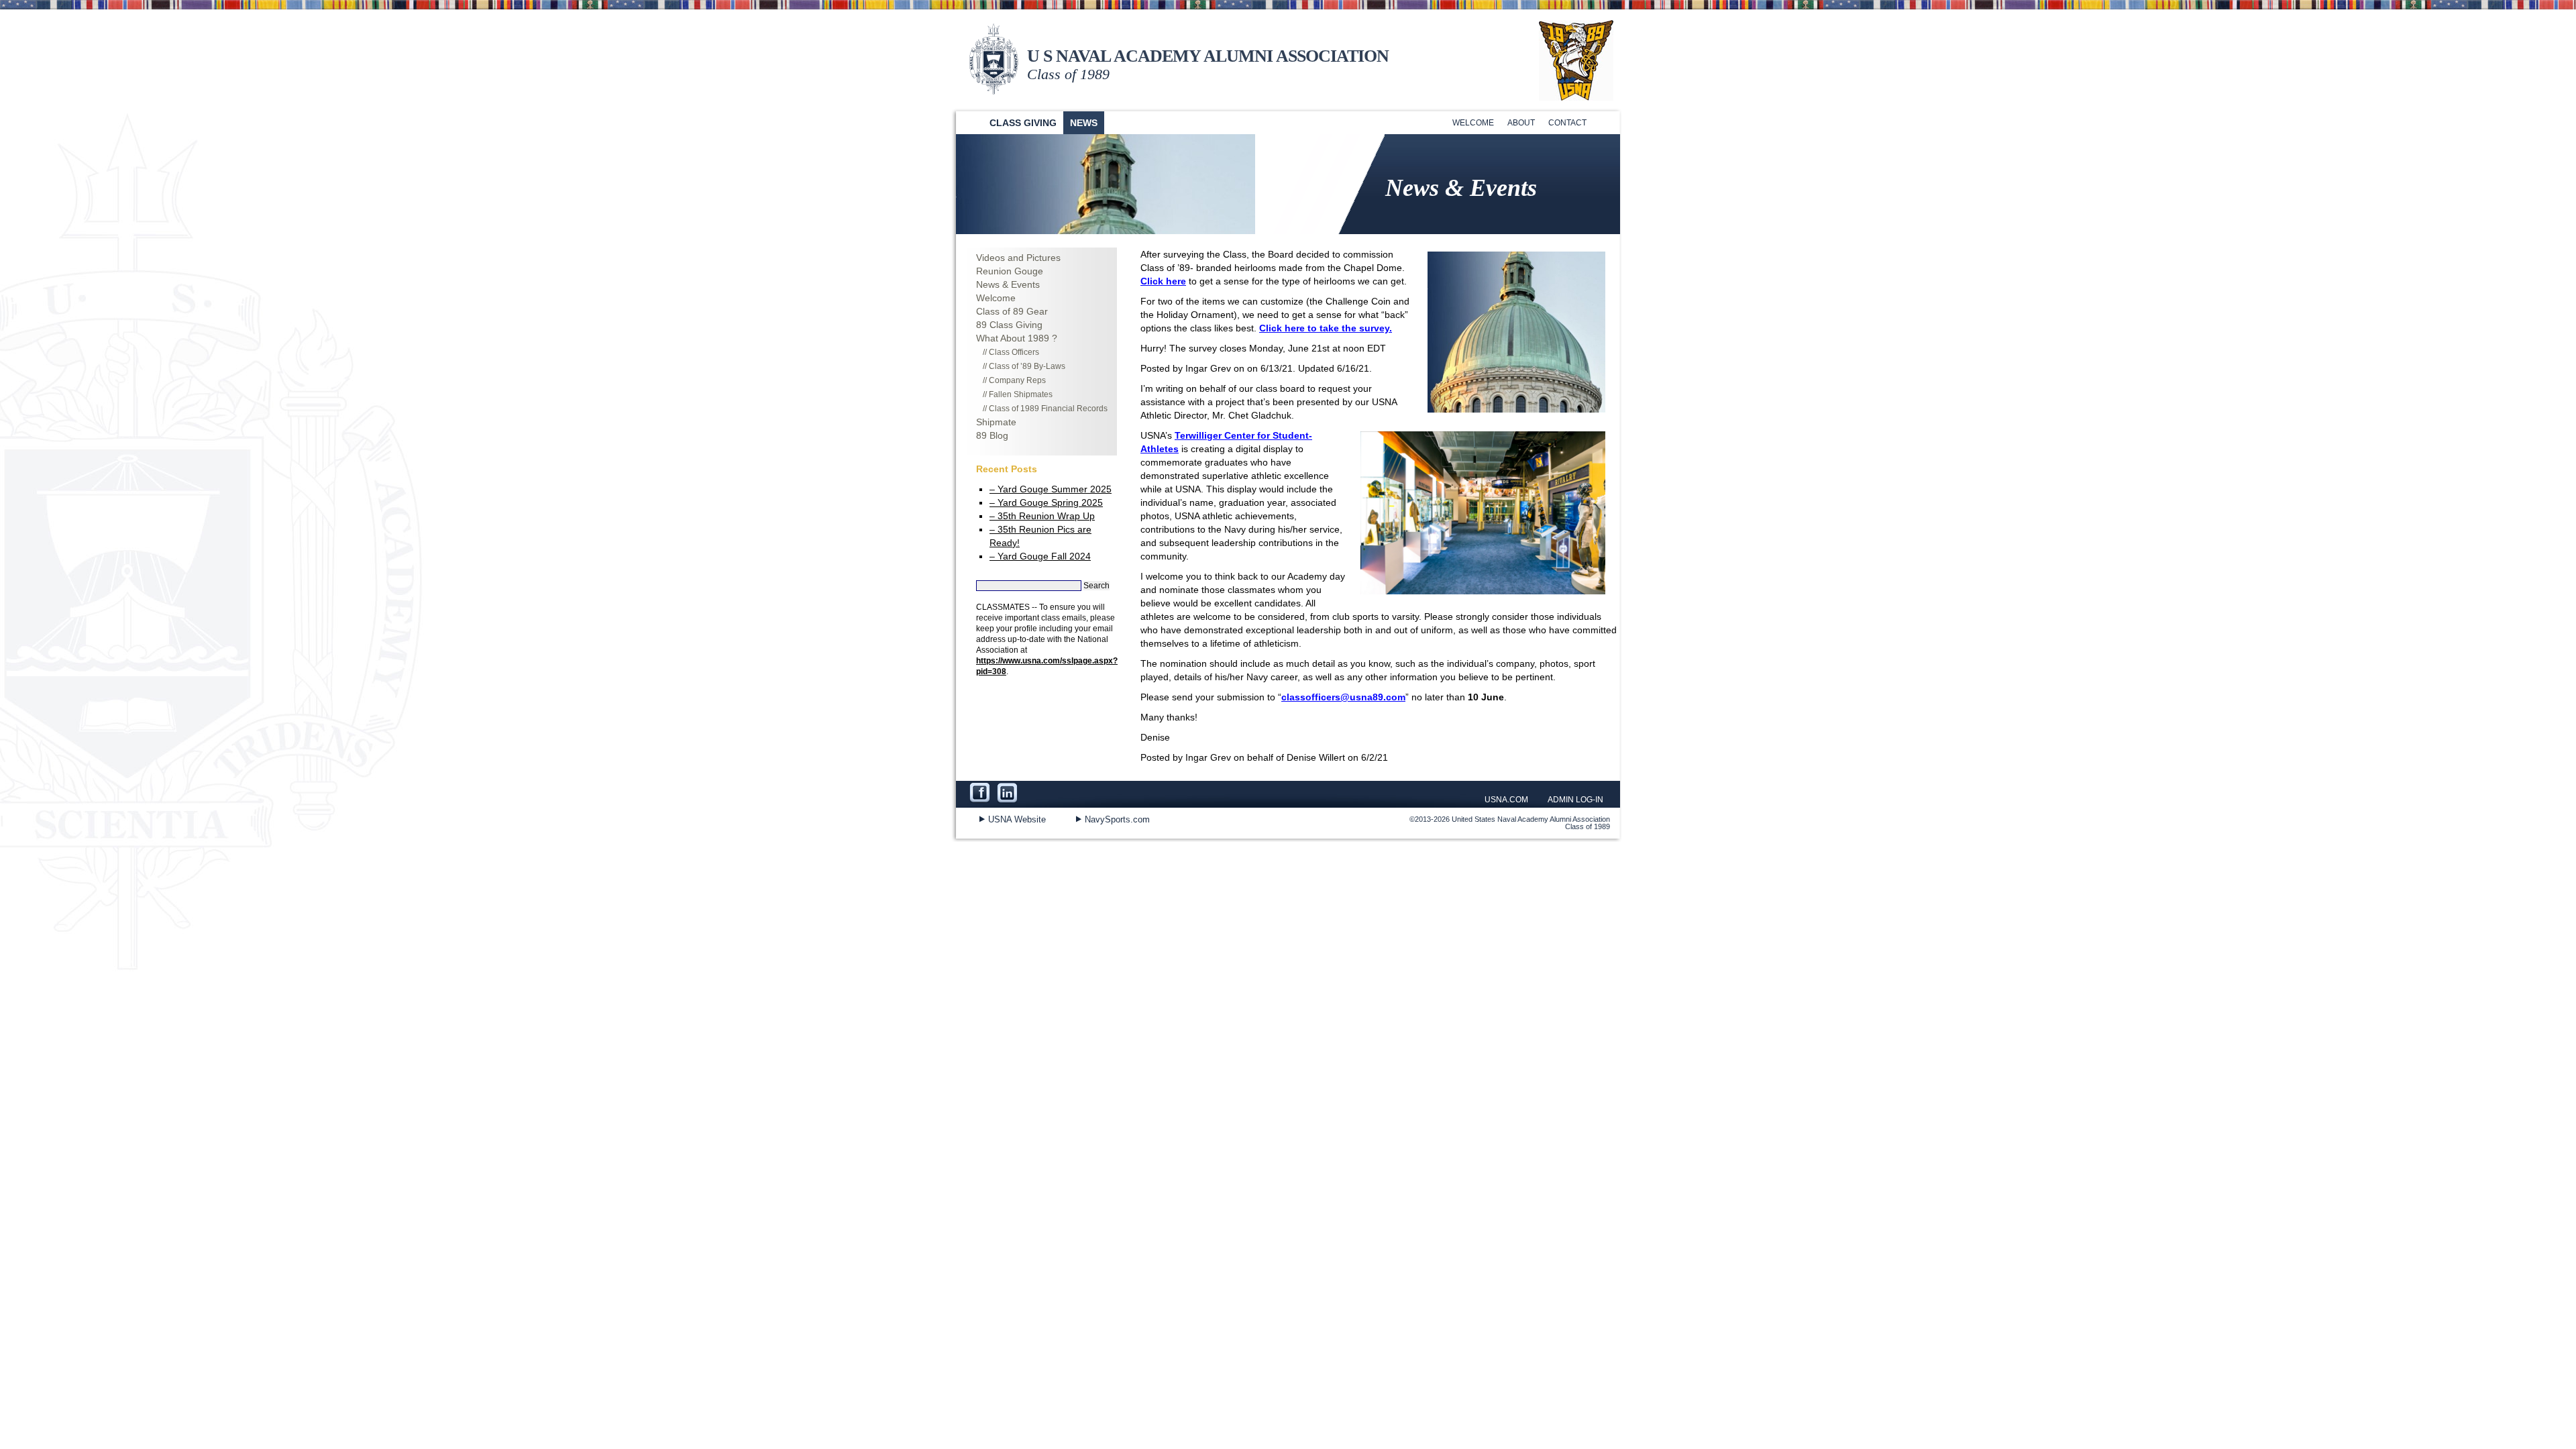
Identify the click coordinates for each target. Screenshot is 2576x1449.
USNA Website (1017, 819)
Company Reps (1017, 380)
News (1084, 123)
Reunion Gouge (1010, 271)
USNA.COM (1506, 800)
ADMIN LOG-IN (1575, 800)
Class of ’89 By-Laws (1027, 366)
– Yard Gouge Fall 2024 (1040, 556)
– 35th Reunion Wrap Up (1042, 516)
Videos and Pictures (1018, 258)
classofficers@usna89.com (1343, 697)
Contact (1567, 123)
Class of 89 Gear (1012, 311)
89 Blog (992, 435)
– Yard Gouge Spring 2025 (1046, 502)
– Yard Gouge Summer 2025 (1051, 489)
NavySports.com (1117, 819)
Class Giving (1023, 123)
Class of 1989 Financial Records (1048, 409)
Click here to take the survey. (1326, 328)
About (1521, 123)
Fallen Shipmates (1021, 394)
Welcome (1473, 123)
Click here (1163, 281)
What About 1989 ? (1017, 338)
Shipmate (996, 422)
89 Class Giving (1009, 325)
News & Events (1008, 284)
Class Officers (1014, 352)
